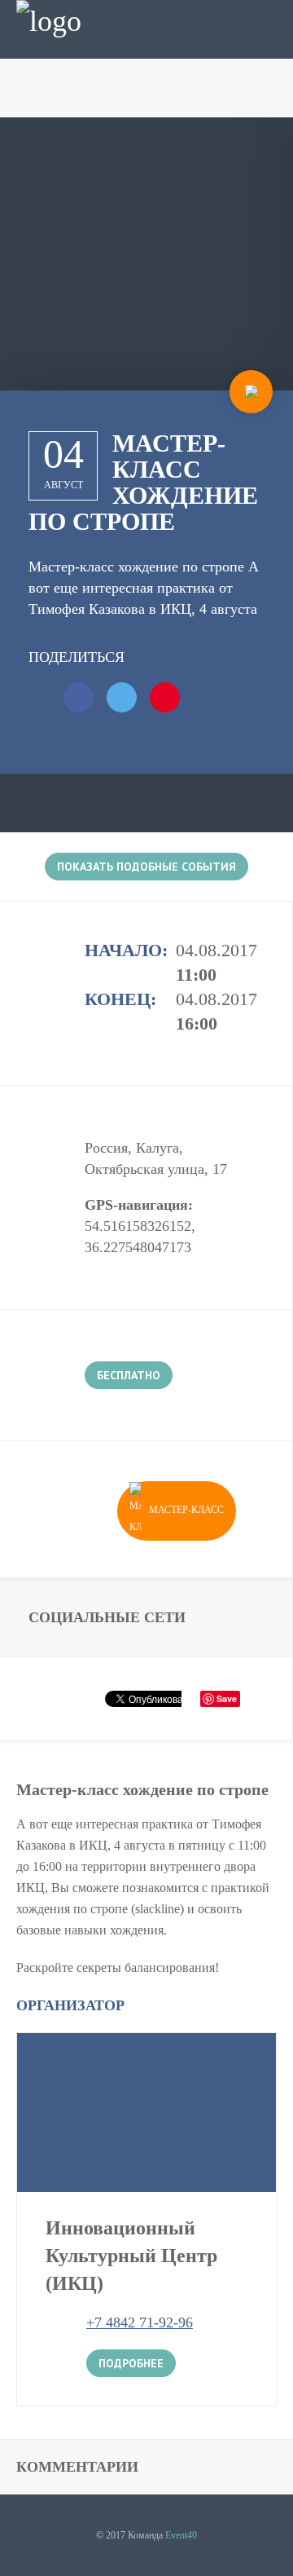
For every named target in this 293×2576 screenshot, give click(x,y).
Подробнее (131, 2363)
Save (227, 1698)
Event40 (181, 2535)
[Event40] (49, 21)
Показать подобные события (146, 867)
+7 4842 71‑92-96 (140, 2322)
